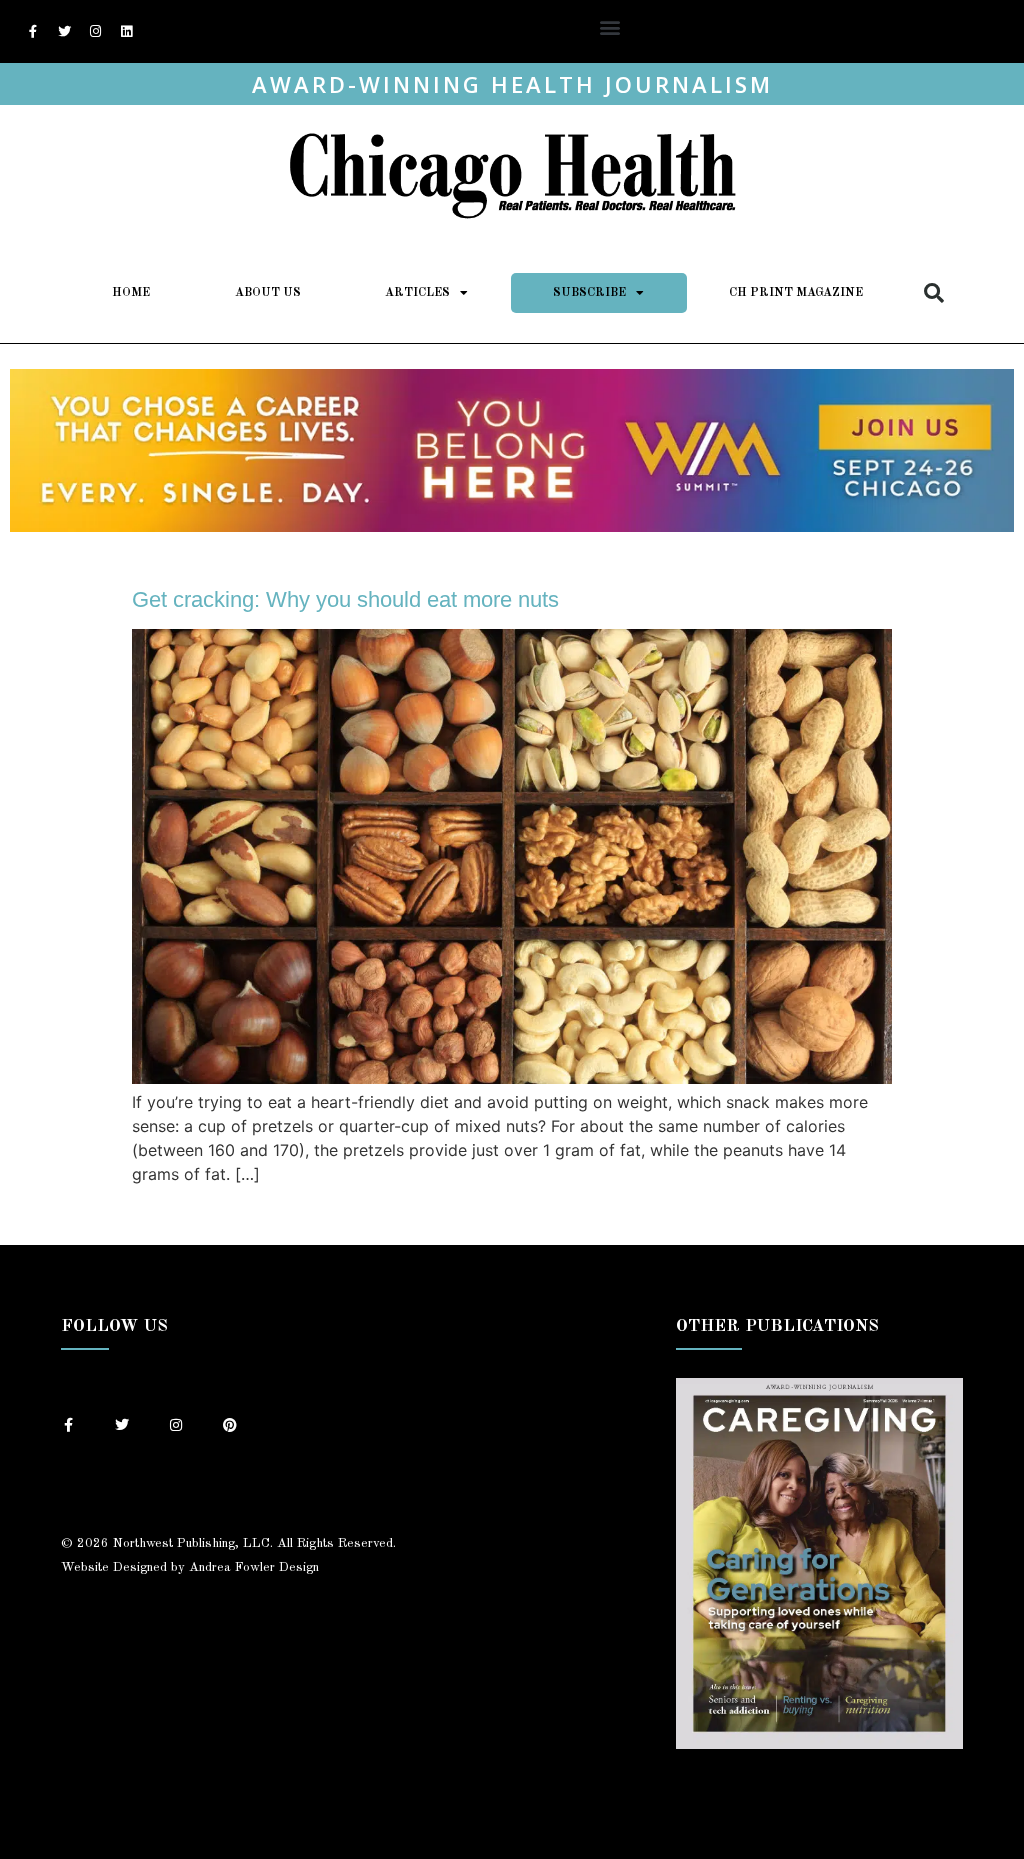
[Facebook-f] (33, 32)
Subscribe (589, 293)
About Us (268, 293)
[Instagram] (95, 32)
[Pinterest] (230, 1425)
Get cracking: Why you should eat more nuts (345, 599)
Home (131, 293)
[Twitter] (64, 32)
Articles (417, 293)
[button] (610, 26)
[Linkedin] (126, 32)
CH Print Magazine (796, 293)
